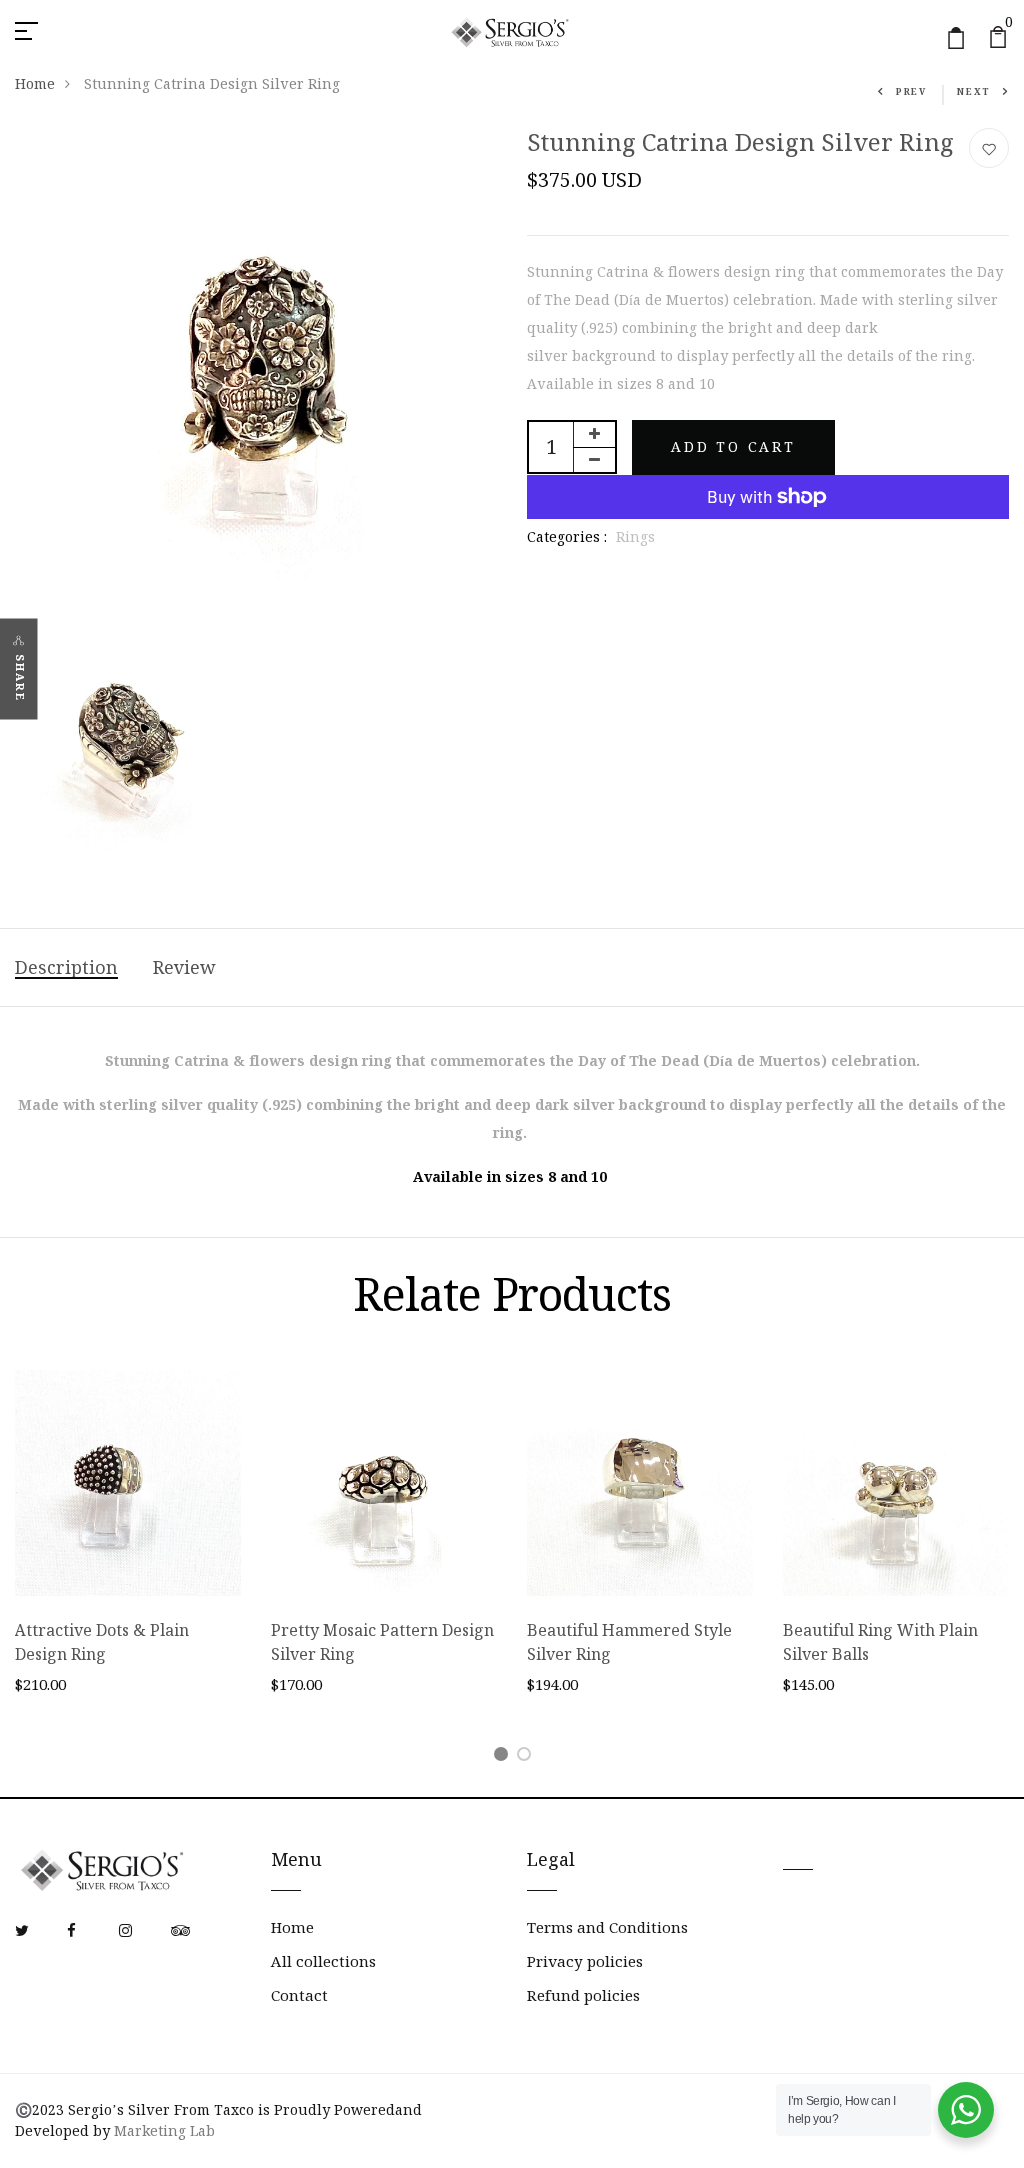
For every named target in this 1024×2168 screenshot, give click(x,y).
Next (974, 91)
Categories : (567, 537)
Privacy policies (585, 1961)
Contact (299, 1995)
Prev (911, 91)
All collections (323, 1961)
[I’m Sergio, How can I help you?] (966, 2110)
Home (35, 84)
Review (184, 967)
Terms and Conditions (607, 1927)
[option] (128, 1548)
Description (66, 967)
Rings (635, 537)
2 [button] (527, 1757)
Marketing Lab (164, 2131)
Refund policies (583, 1995)
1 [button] (504, 1757)
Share (20, 678)
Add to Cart (733, 447)
